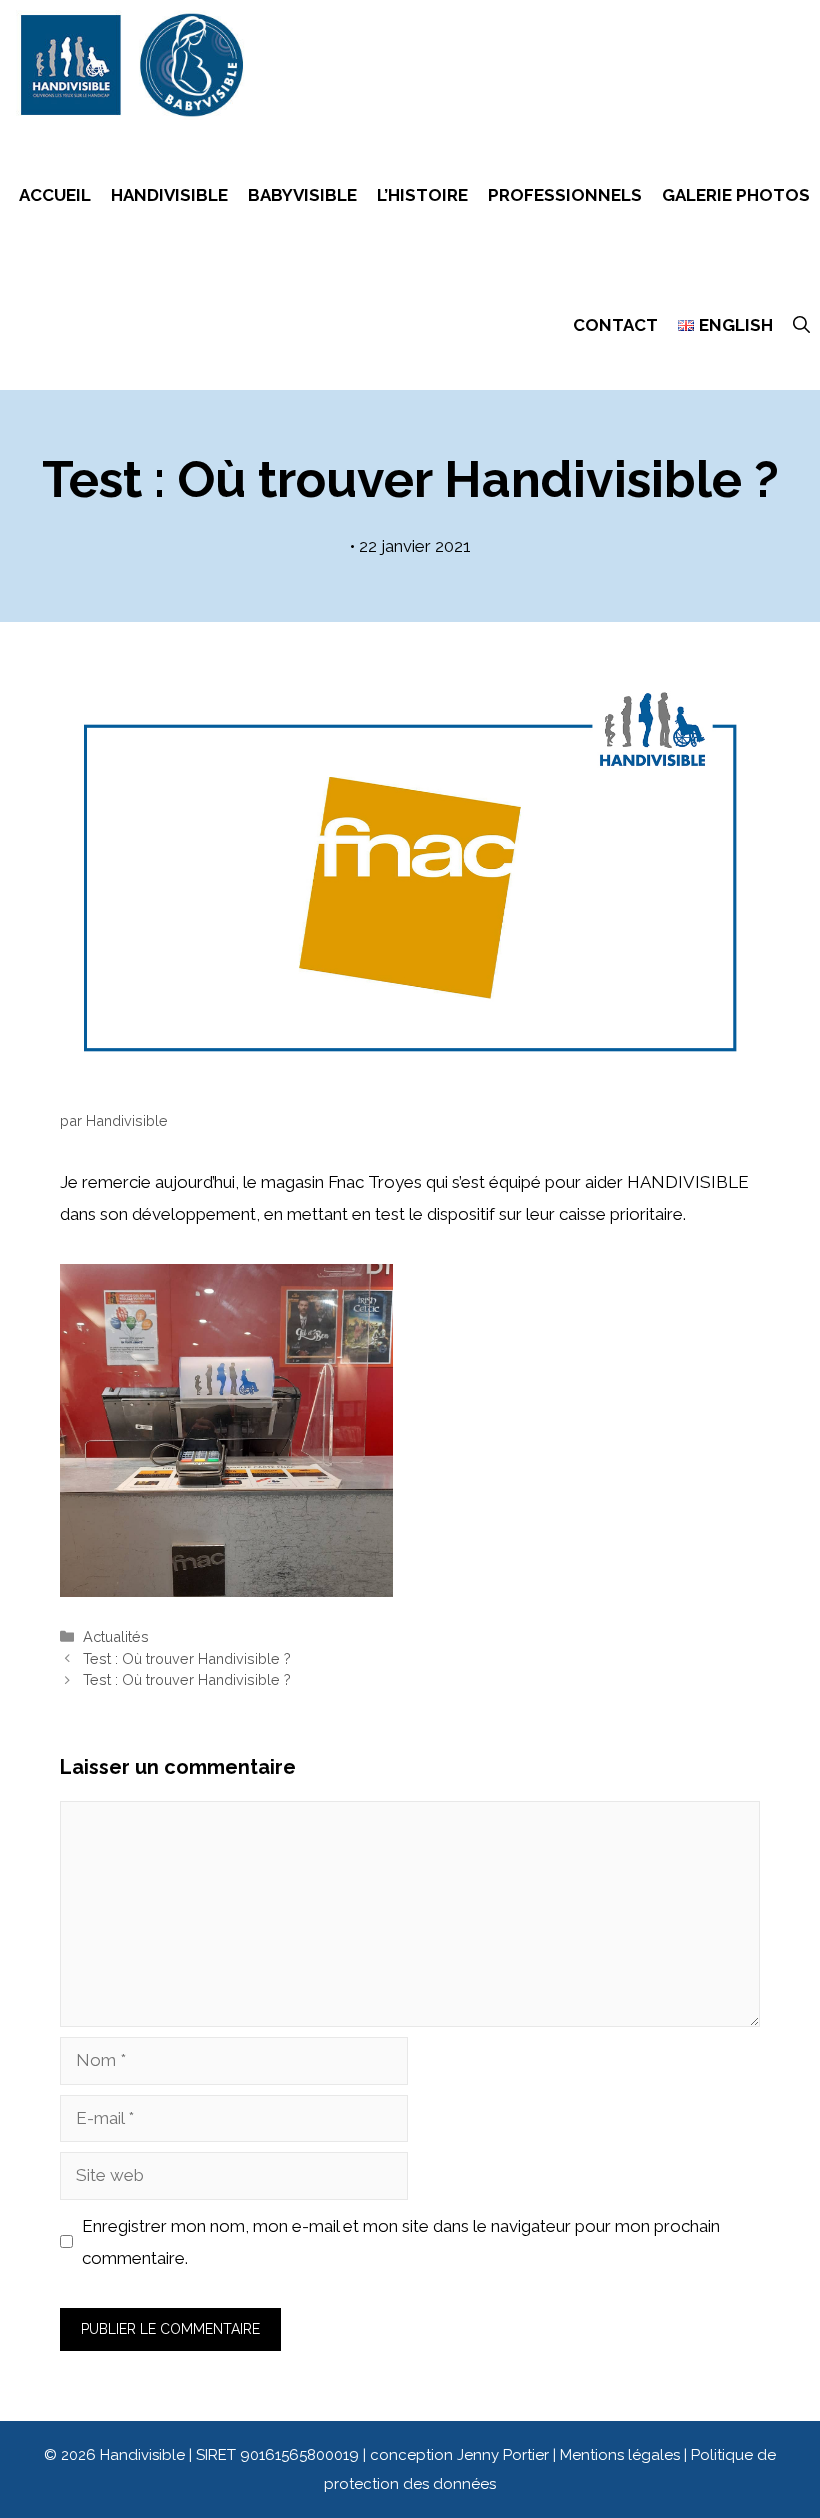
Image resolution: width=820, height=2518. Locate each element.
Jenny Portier (503, 2455)
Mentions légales (622, 2455)
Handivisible (169, 195)
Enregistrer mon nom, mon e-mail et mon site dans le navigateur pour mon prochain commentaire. (401, 2242)
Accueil (55, 195)
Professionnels (565, 195)
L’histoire (422, 195)
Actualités (116, 1636)
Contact (615, 325)
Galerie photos (736, 195)
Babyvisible (302, 195)
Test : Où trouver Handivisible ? (187, 1658)
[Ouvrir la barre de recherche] (801, 325)
